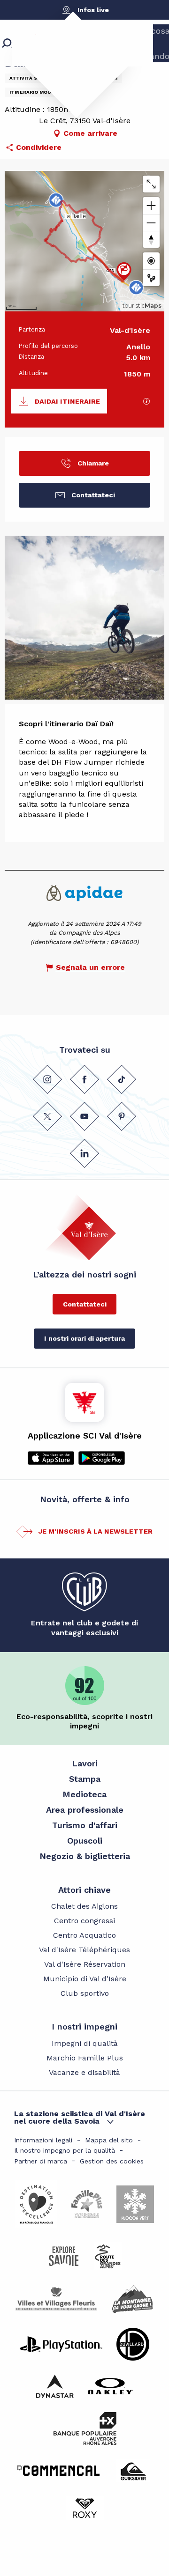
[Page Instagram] (47, 1079)
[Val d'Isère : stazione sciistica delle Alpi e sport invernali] (68, 59)
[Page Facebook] (84, 1079)
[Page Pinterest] (122, 1116)
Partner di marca (41, 2161)
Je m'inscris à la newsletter (95, 1531)
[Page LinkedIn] (84, 1153)
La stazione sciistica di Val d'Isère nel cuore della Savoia (80, 2117)
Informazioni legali (43, 2140)
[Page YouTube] (84, 1116)
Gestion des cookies (112, 2161)
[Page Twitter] (47, 1116)
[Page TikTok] (122, 1079)
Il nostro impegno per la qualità (65, 2150)
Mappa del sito (109, 2140)
